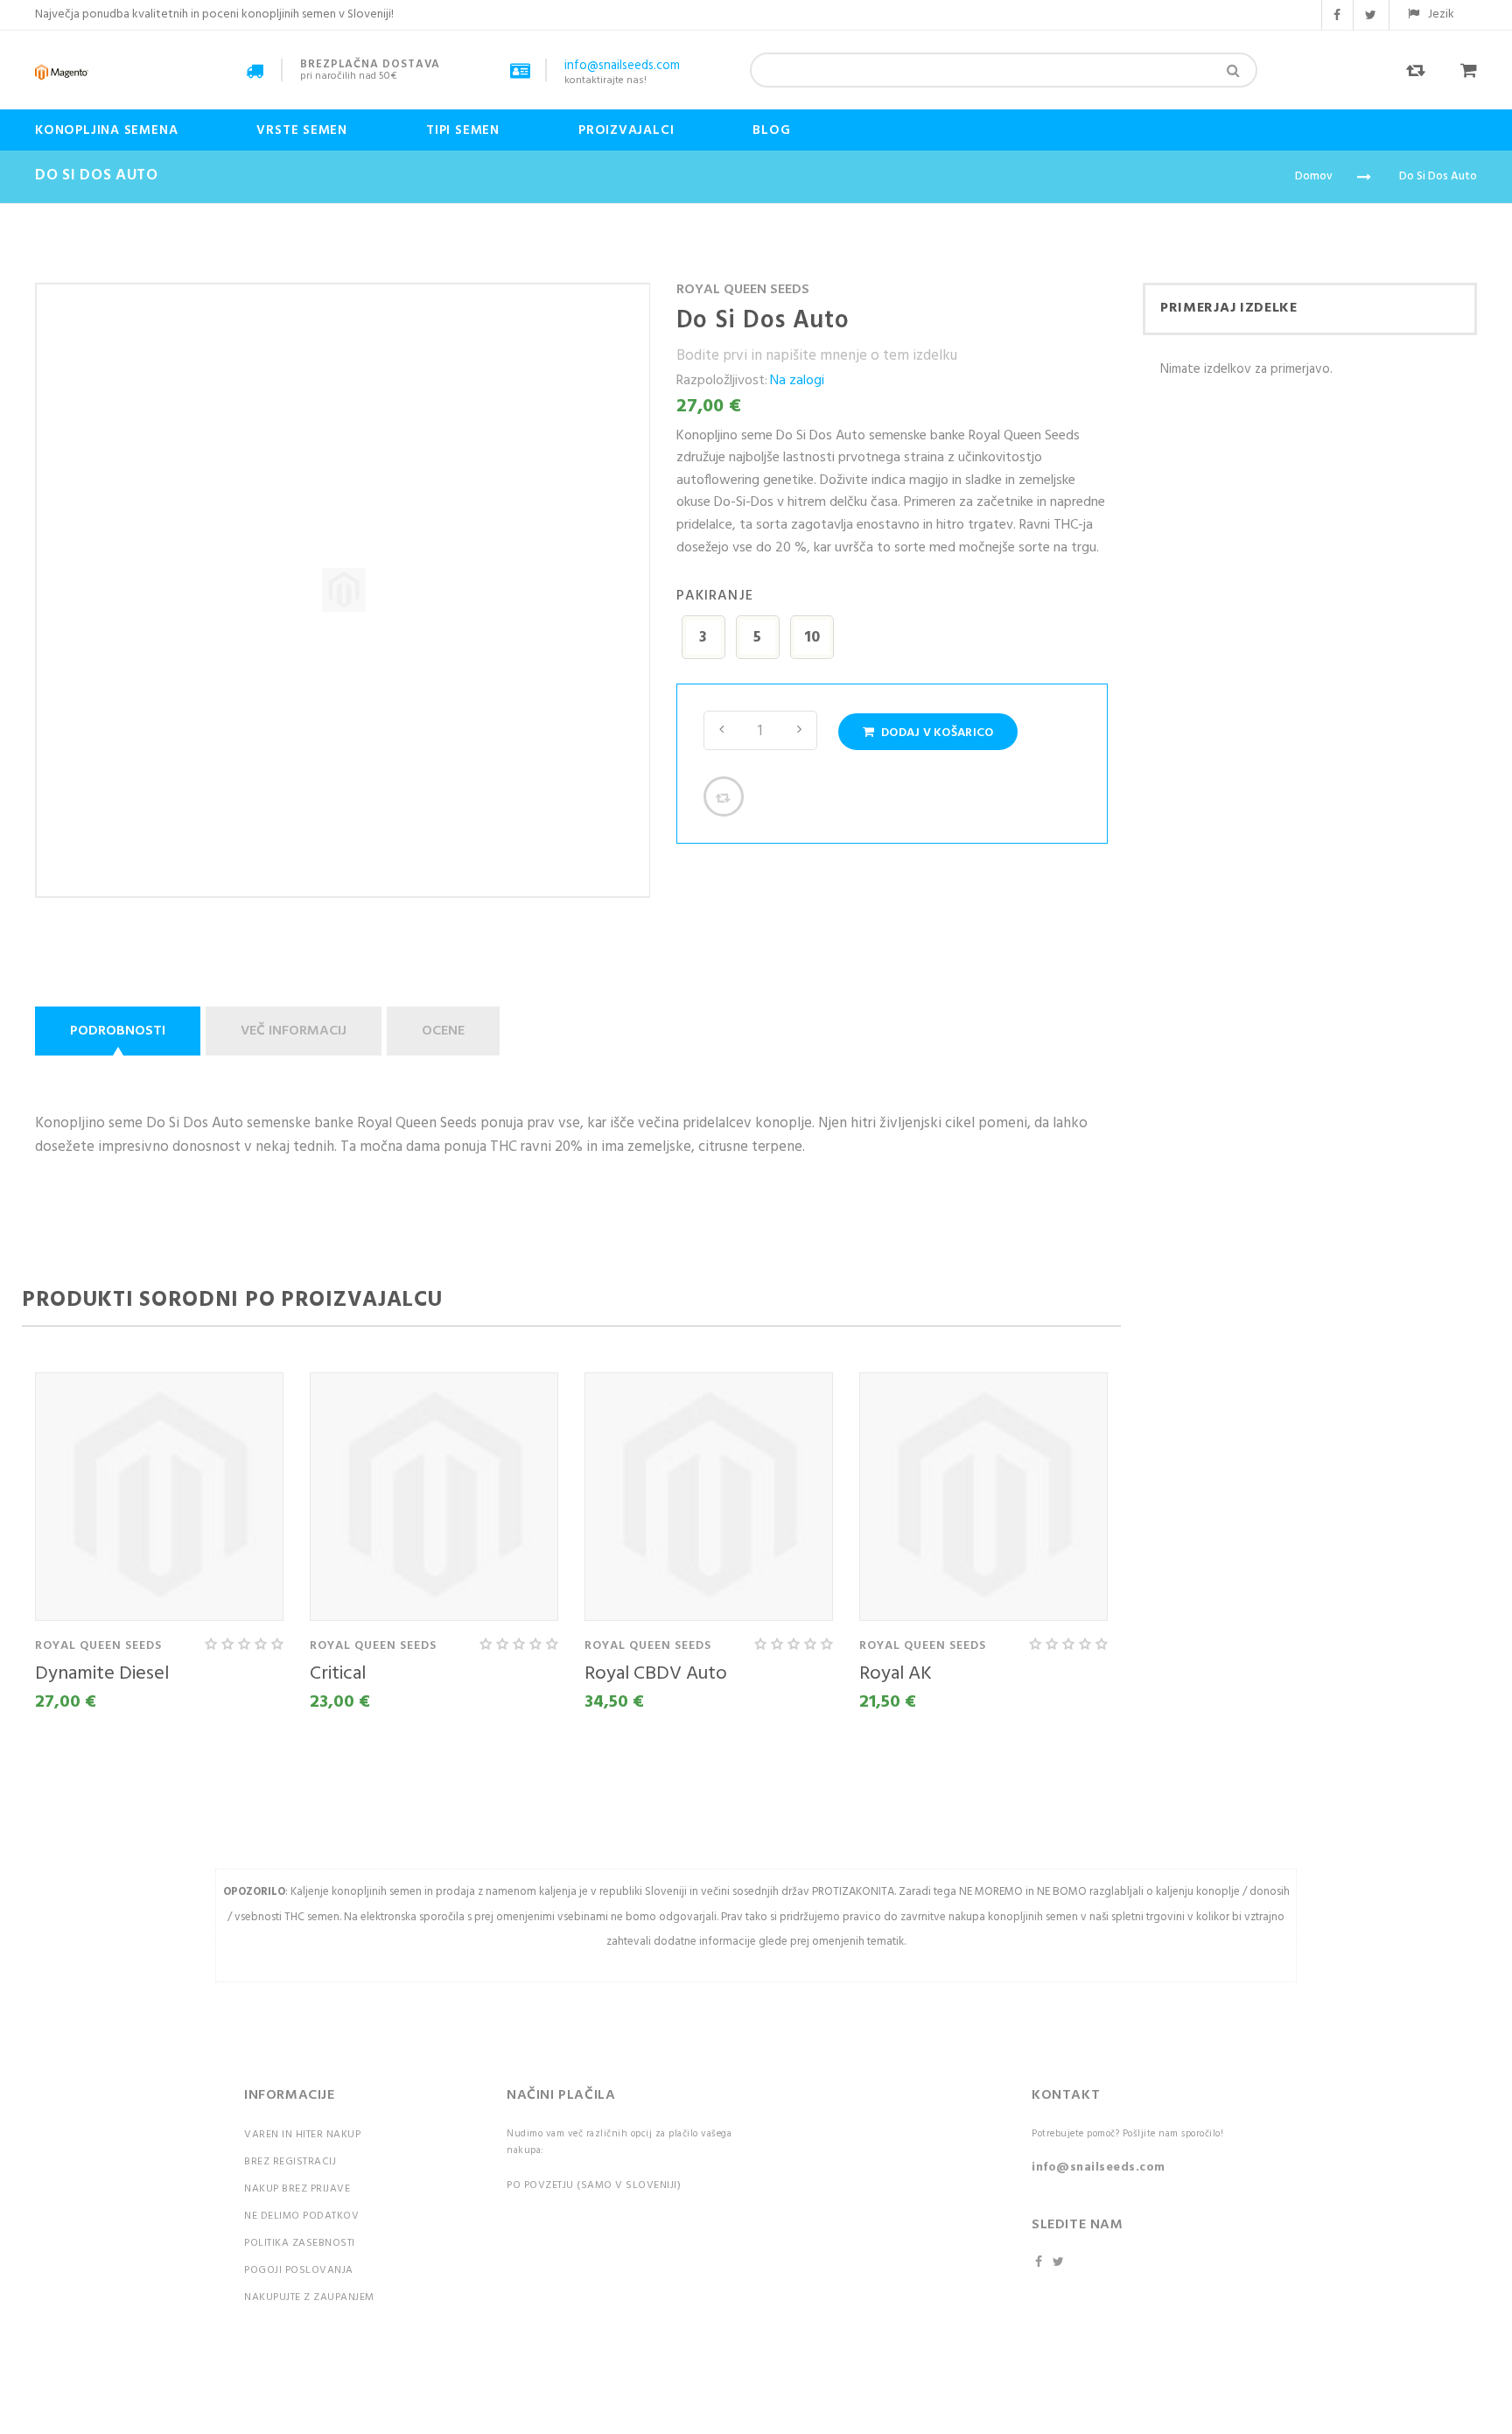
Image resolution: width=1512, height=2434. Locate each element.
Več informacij (294, 1031)
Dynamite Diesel (102, 1674)
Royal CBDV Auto (656, 1674)
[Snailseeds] (62, 72)
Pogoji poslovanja (299, 2270)
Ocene (443, 1031)
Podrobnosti (118, 1031)
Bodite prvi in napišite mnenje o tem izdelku (817, 356)
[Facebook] (1040, 2263)
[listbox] (892, 640)
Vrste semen (302, 130)
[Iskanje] (1233, 70)
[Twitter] (1060, 2263)
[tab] (120, 1031)
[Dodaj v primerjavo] (724, 796)
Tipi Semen (463, 130)
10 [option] (812, 638)
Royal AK (896, 1674)
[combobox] (1004, 70)
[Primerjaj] (1407, 85)
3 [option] (703, 638)
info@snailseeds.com (1099, 2167)
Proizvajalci (626, 130)
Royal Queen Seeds (743, 290)
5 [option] (757, 638)
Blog (771, 130)
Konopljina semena (106, 130)
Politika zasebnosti (300, 2243)
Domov (1314, 176)
